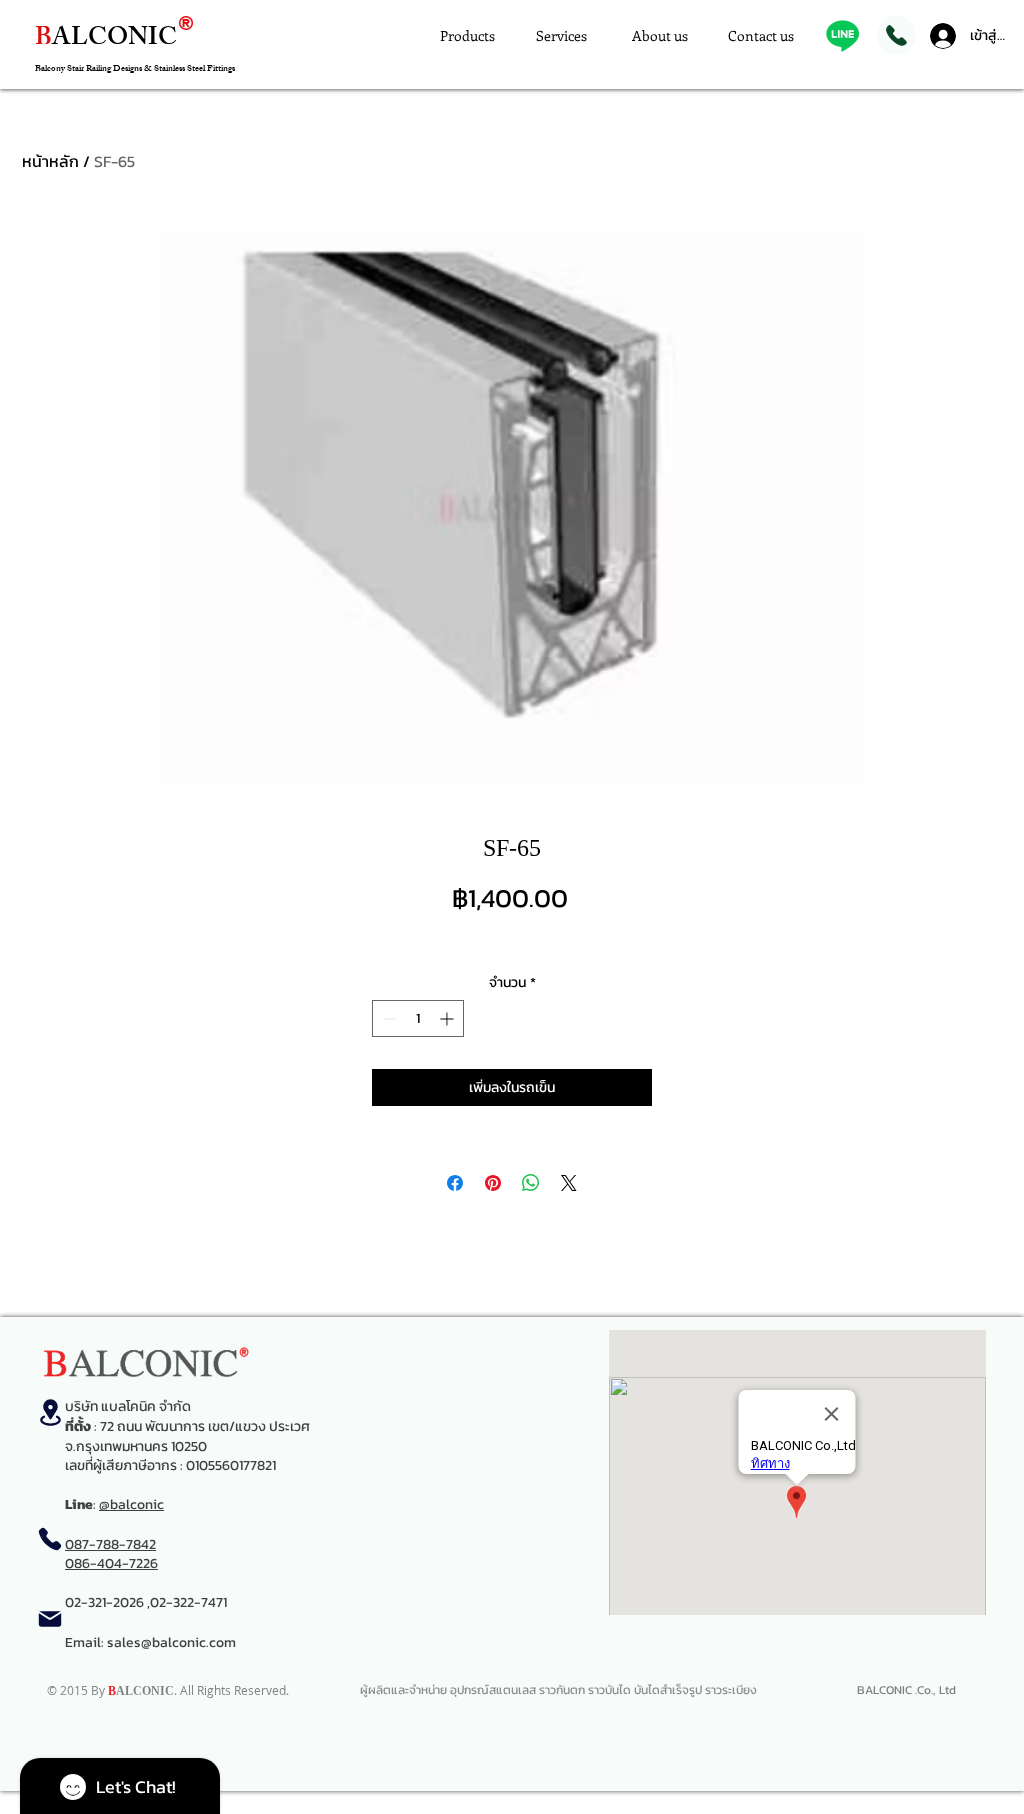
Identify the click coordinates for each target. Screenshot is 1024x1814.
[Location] (50, 1412)
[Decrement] (387, 1018)
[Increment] (448, 1018)
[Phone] (50, 1539)
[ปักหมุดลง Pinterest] (493, 1183)
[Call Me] (896, 35)
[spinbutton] (418, 1018)
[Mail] (50, 1619)
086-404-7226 (111, 1563)
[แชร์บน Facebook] (455, 1183)
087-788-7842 (110, 1544)
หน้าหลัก (50, 161)
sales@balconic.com (171, 1642)
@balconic (131, 1504)
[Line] (842, 35)
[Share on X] (569, 1183)
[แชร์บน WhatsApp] (531, 1183)
